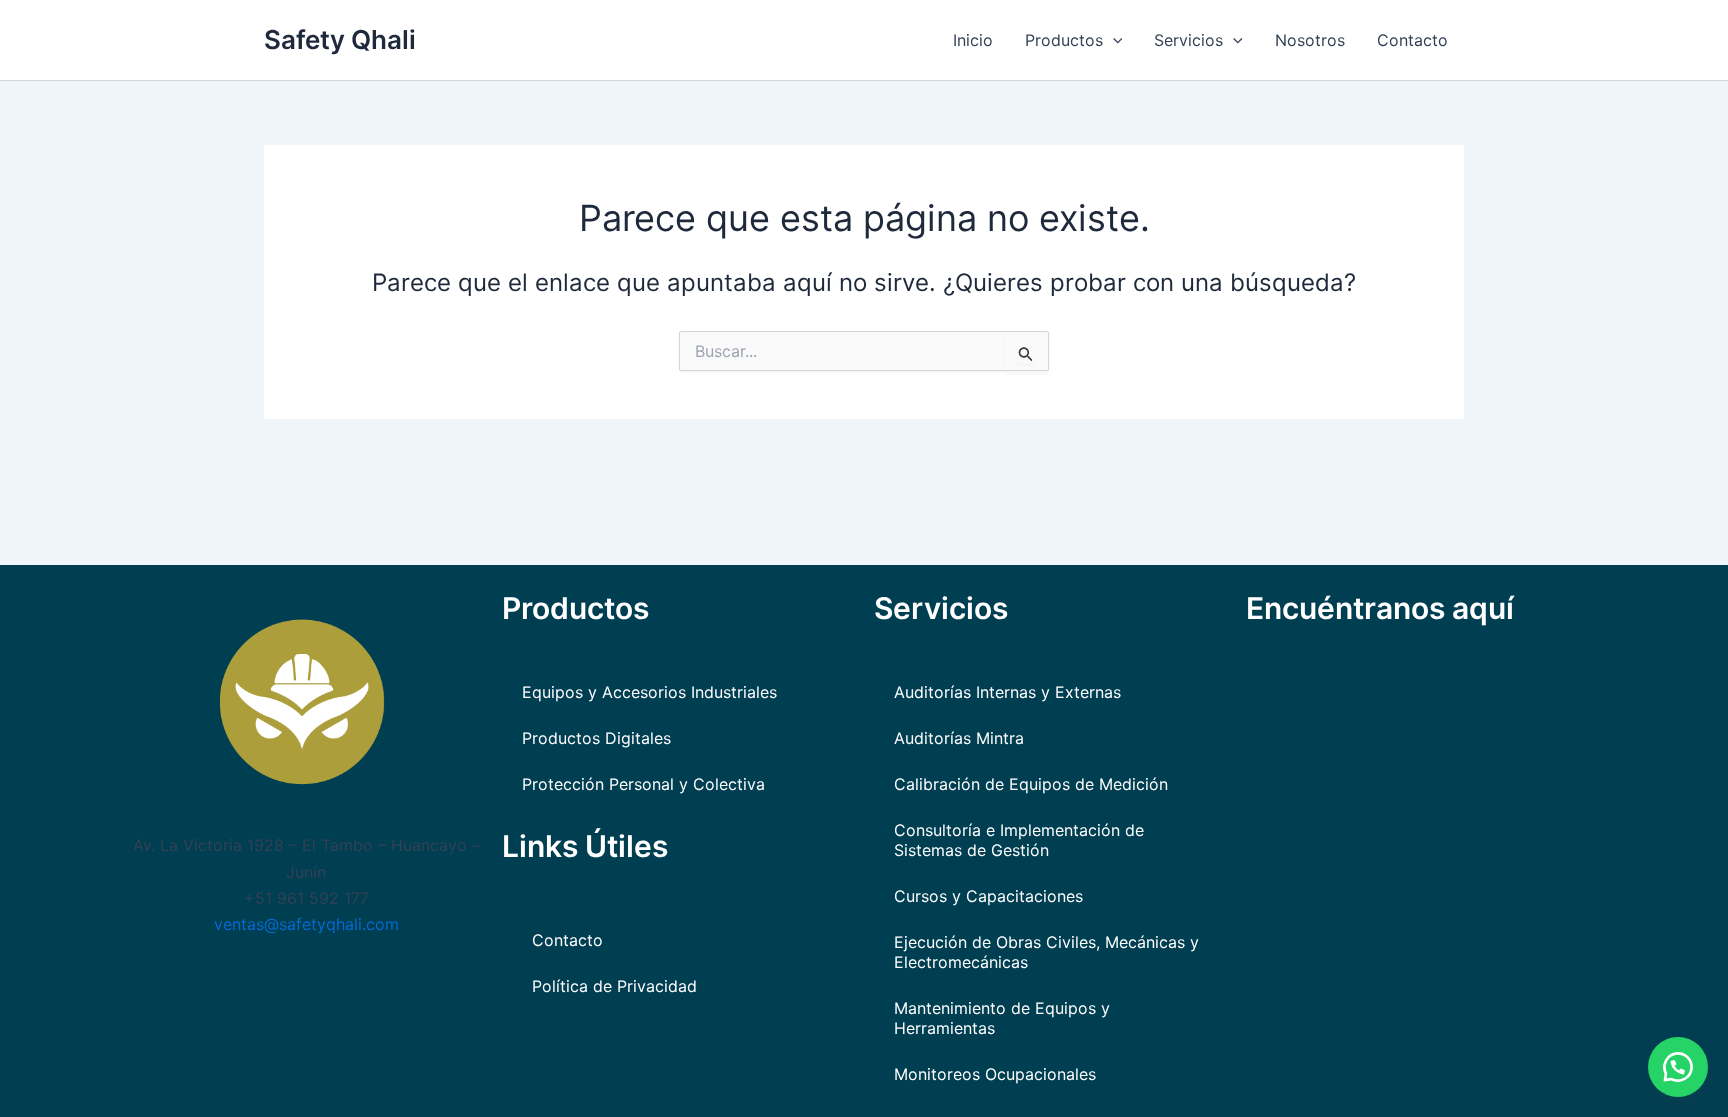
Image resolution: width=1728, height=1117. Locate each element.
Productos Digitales (596, 738)
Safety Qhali (340, 39)
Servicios (1188, 40)
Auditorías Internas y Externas (1007, 692)
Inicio (973, 40)
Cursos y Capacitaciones (988, 896)
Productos (1064, 40)
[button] (1113, 40)
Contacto (1412, 40)
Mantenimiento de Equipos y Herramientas (1002, 1018)
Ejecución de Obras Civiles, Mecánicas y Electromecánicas (1046, 952)
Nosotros (1310, 40)
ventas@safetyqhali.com (306, 924)
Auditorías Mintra (959, 738)
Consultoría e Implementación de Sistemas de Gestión (1019, 840)
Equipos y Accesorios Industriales (649, 692)
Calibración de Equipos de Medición (1031, 784)
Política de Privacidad (614, 986)
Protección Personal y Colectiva (643, 784)
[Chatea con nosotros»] (1678, 1067)
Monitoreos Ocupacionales (995, 1074)
